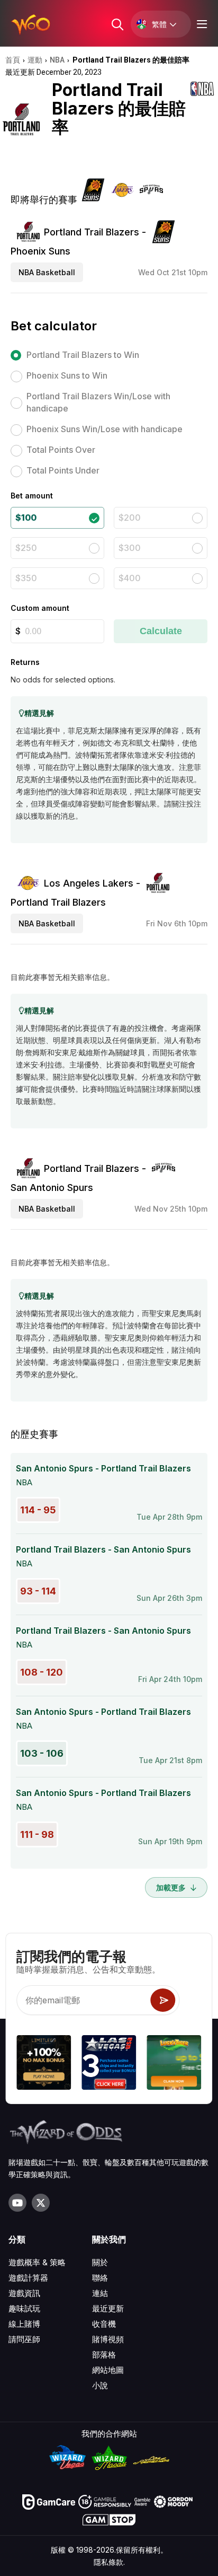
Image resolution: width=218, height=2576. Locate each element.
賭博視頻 (108, 2339)
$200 (130, 518)
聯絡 (100, 2278)
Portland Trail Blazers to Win (83, 355)
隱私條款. (109, 2562)
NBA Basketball (47, 272)
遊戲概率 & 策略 (37, 2262)
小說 (100, 2385)
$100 (26, 518)
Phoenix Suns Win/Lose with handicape (105, 429)
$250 (26, 548)
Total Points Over (61, 450)
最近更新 (108, 2308)
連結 (100, 2293)
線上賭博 (24, 2324)
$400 (130, 578)
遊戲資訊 (24, 2293)
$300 (130, 548)
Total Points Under (63, 470)
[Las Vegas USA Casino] (109, 2064)
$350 (26, 578)
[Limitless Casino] (44, 2064)
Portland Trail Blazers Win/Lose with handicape (98, 402)
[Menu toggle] (201, 24)
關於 (100, 2262)
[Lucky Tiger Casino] (174, 2064)
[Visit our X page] (41, 2203)
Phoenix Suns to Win (67, 375)
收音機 (104, 2324)
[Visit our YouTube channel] (17, 2203)
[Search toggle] (117, 24)
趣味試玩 (24, 2308)
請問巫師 (24, 2339)
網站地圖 (108, 2370)
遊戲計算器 (28, 2278)
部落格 (104, 2355)
